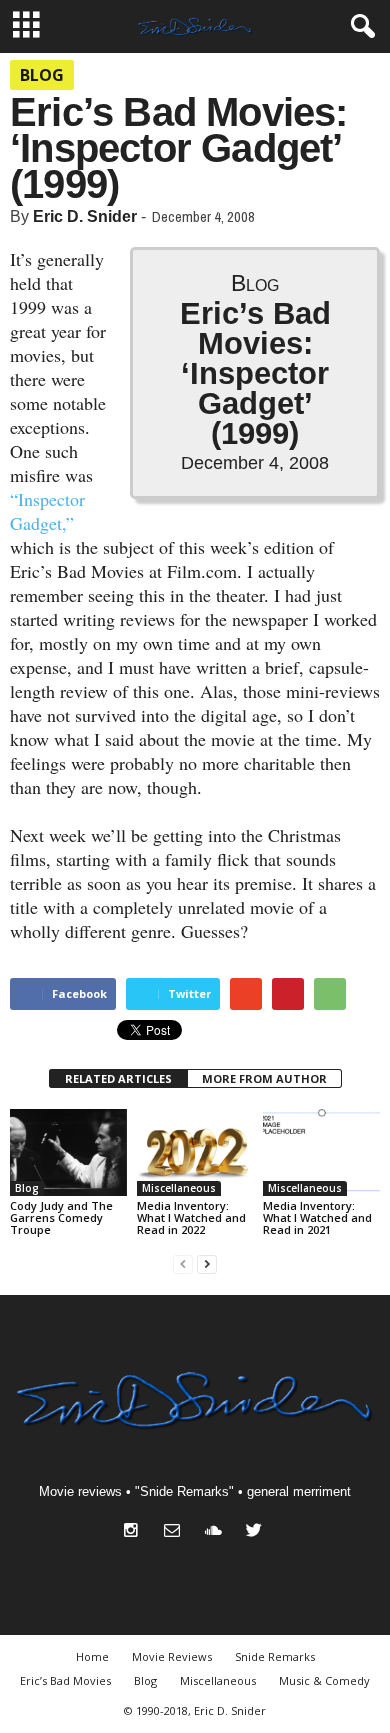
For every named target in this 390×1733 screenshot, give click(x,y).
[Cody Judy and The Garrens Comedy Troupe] (68, 1152)
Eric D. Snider (85, 216)
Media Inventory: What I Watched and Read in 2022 (191, 1217)
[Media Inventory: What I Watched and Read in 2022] (195, 1152)
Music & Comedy (324, 1680)
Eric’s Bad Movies (65, 1680)
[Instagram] (135, 1532)
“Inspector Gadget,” (47, 511)
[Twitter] (256, 1532)
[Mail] (176, 1532)
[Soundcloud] (217, 1532)
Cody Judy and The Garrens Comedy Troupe (61, 1217)
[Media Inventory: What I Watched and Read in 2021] (321, 1152)
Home (92, 1656)
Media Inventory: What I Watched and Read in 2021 (317, 1217)
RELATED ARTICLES (118, 1078)
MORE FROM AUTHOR (264, 1078)
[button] (359, 27)
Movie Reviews (172, 1656)
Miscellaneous (179, 1188)
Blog (42, 75)
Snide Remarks (275, 1656)
